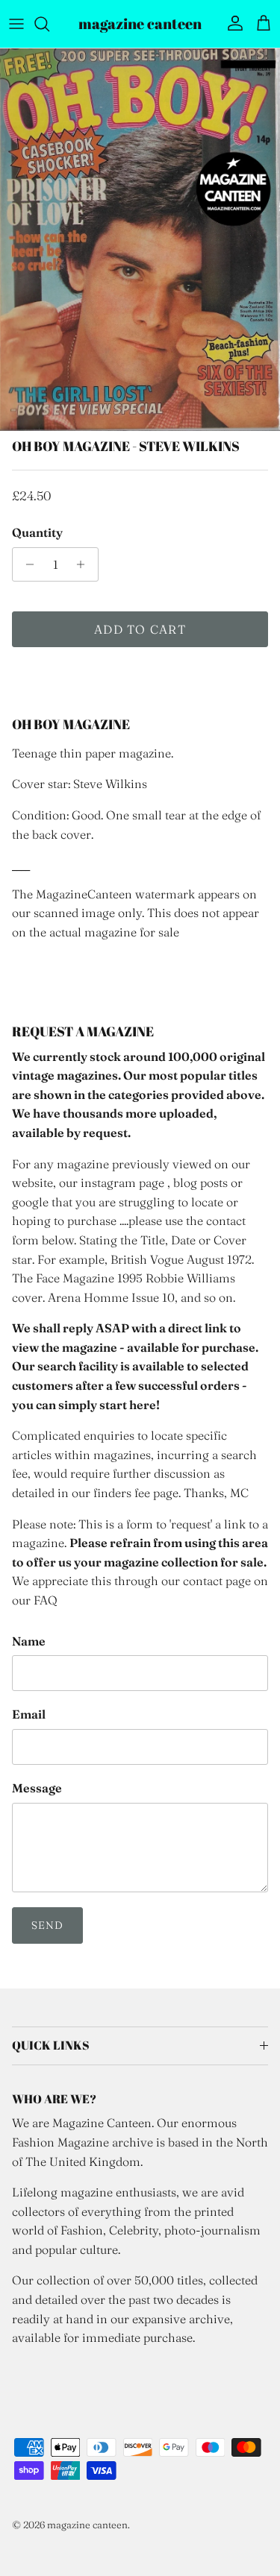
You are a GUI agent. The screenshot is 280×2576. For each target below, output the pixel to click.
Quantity (37, 532)
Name (29, 1641)
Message (37, 1788)
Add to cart (140, 629)
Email (29, 1714)
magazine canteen (87, 2525)
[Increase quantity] (85, 564)
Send (47, 1925)
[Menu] (16, 24)
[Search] (49, 24)
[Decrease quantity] (26, 564)
